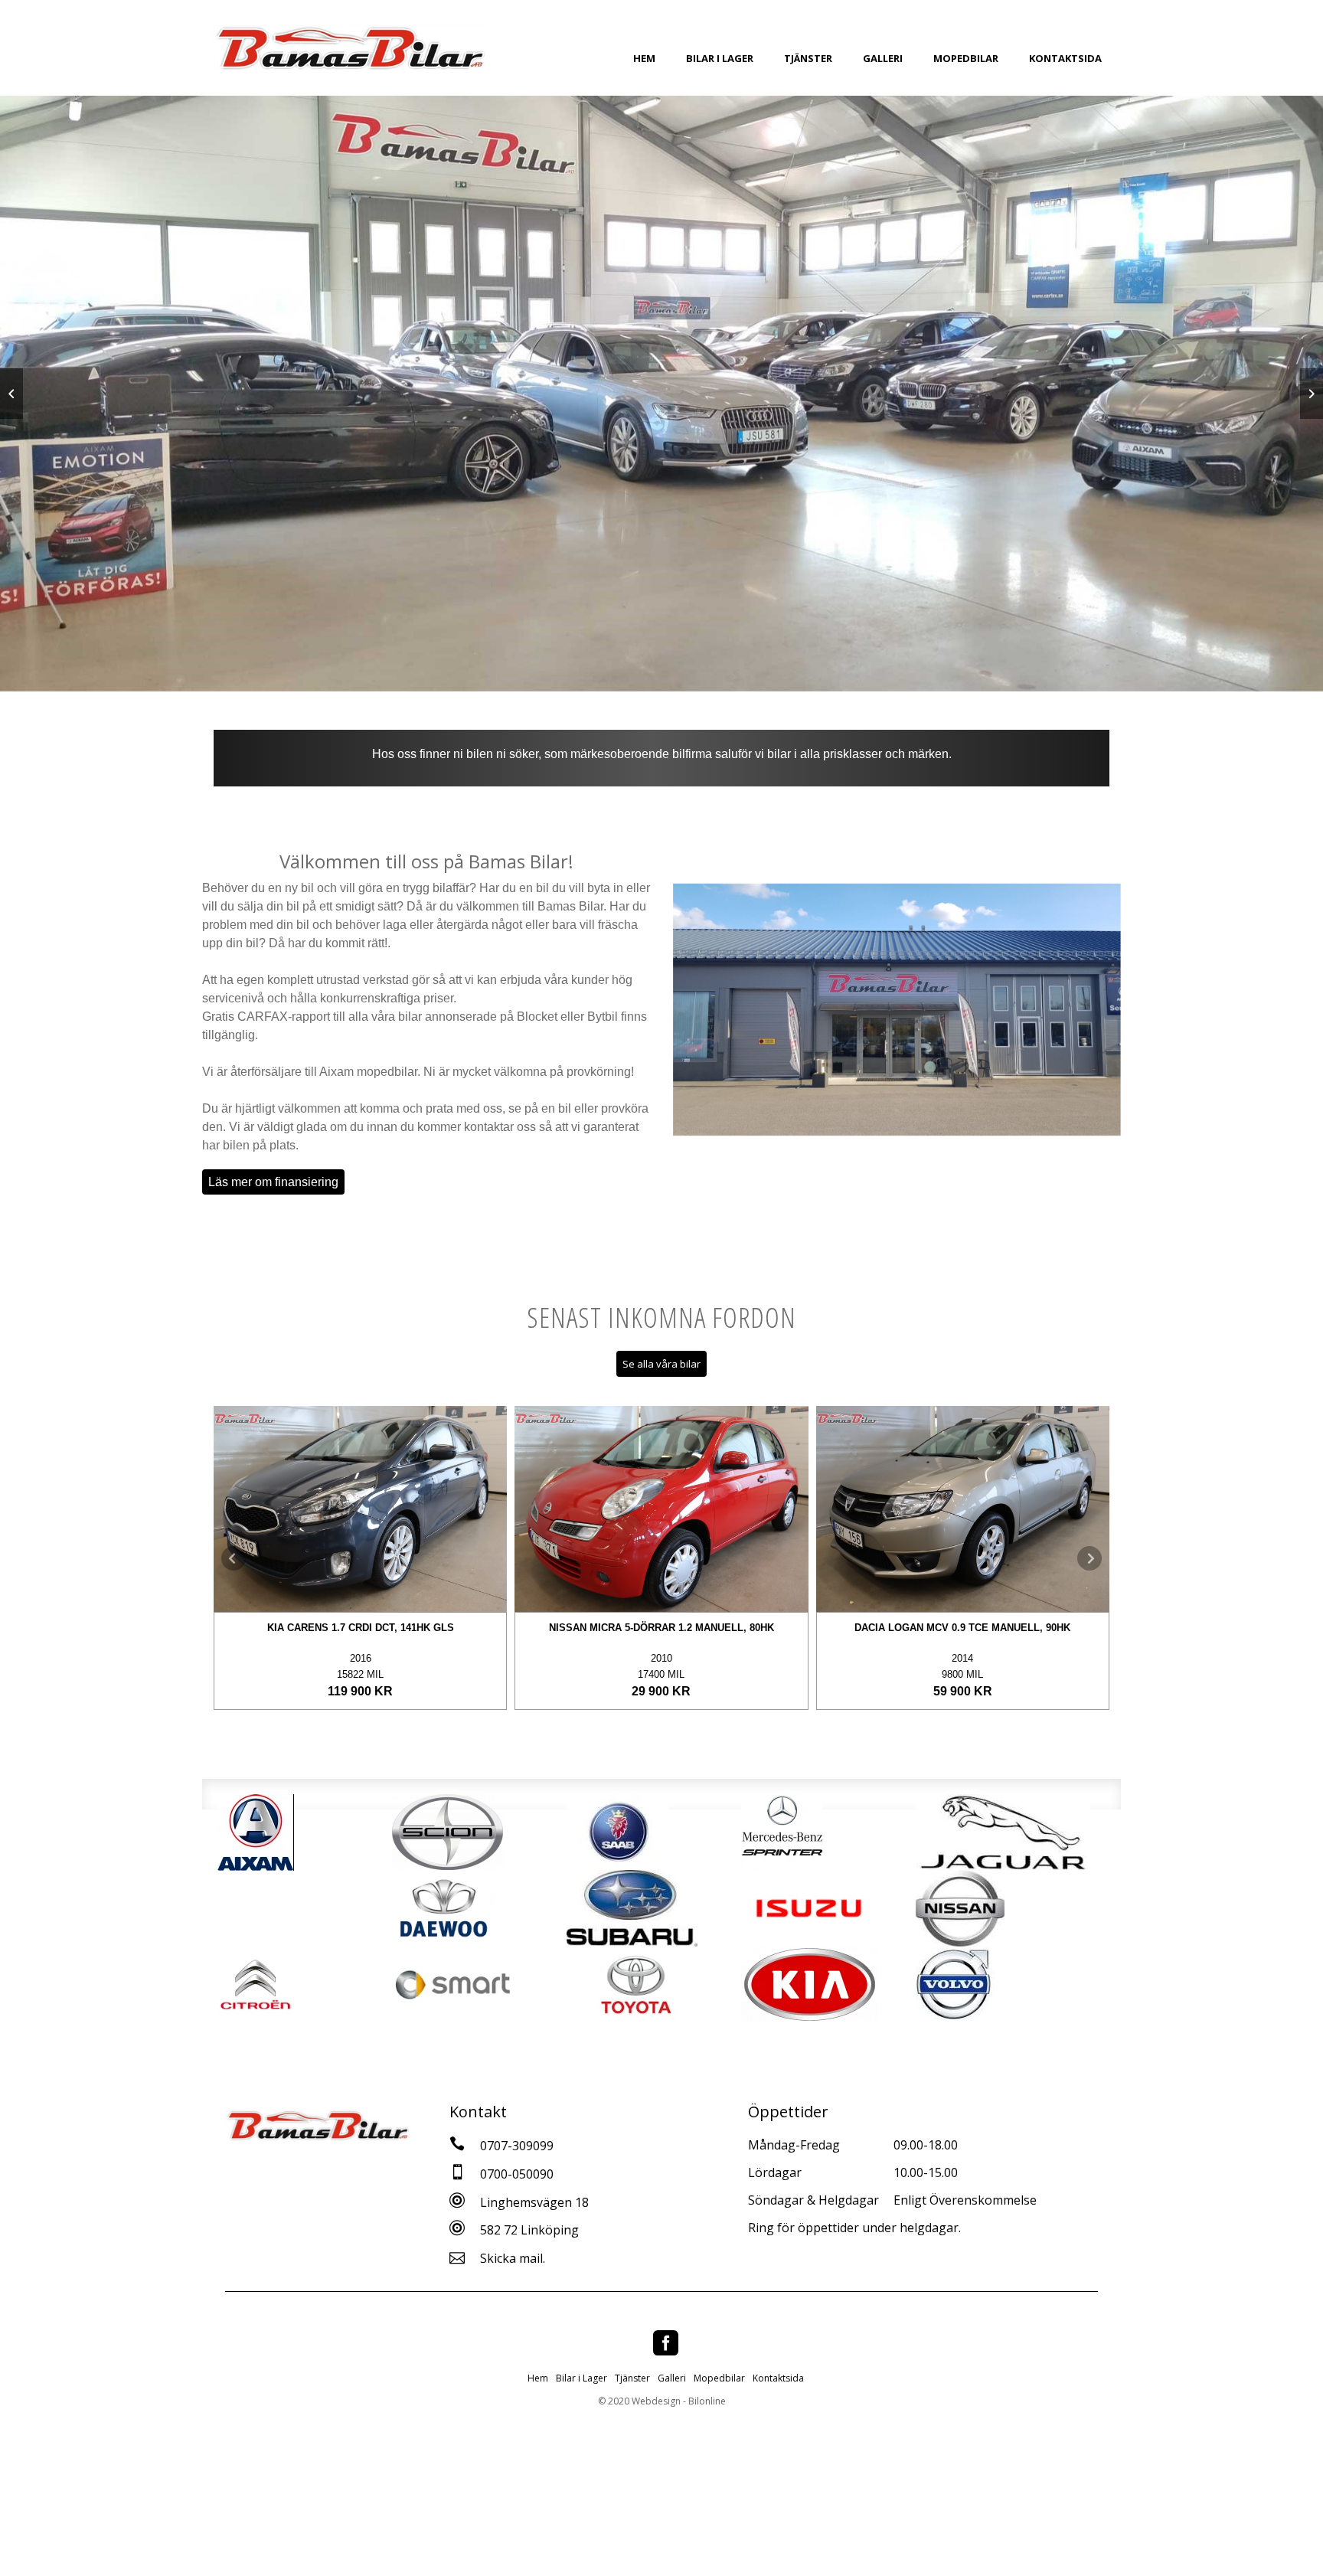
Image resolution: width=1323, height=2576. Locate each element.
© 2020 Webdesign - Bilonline (662, 2401)
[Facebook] (666, 2343)
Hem (644, 58)
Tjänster (808, 58)
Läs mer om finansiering (273, 1182)
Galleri (883, 58)
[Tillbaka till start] (350, 48)
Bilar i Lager (720, 58)
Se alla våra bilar (661, 1364)
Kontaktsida (1065, 58)
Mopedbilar (966, 58)
